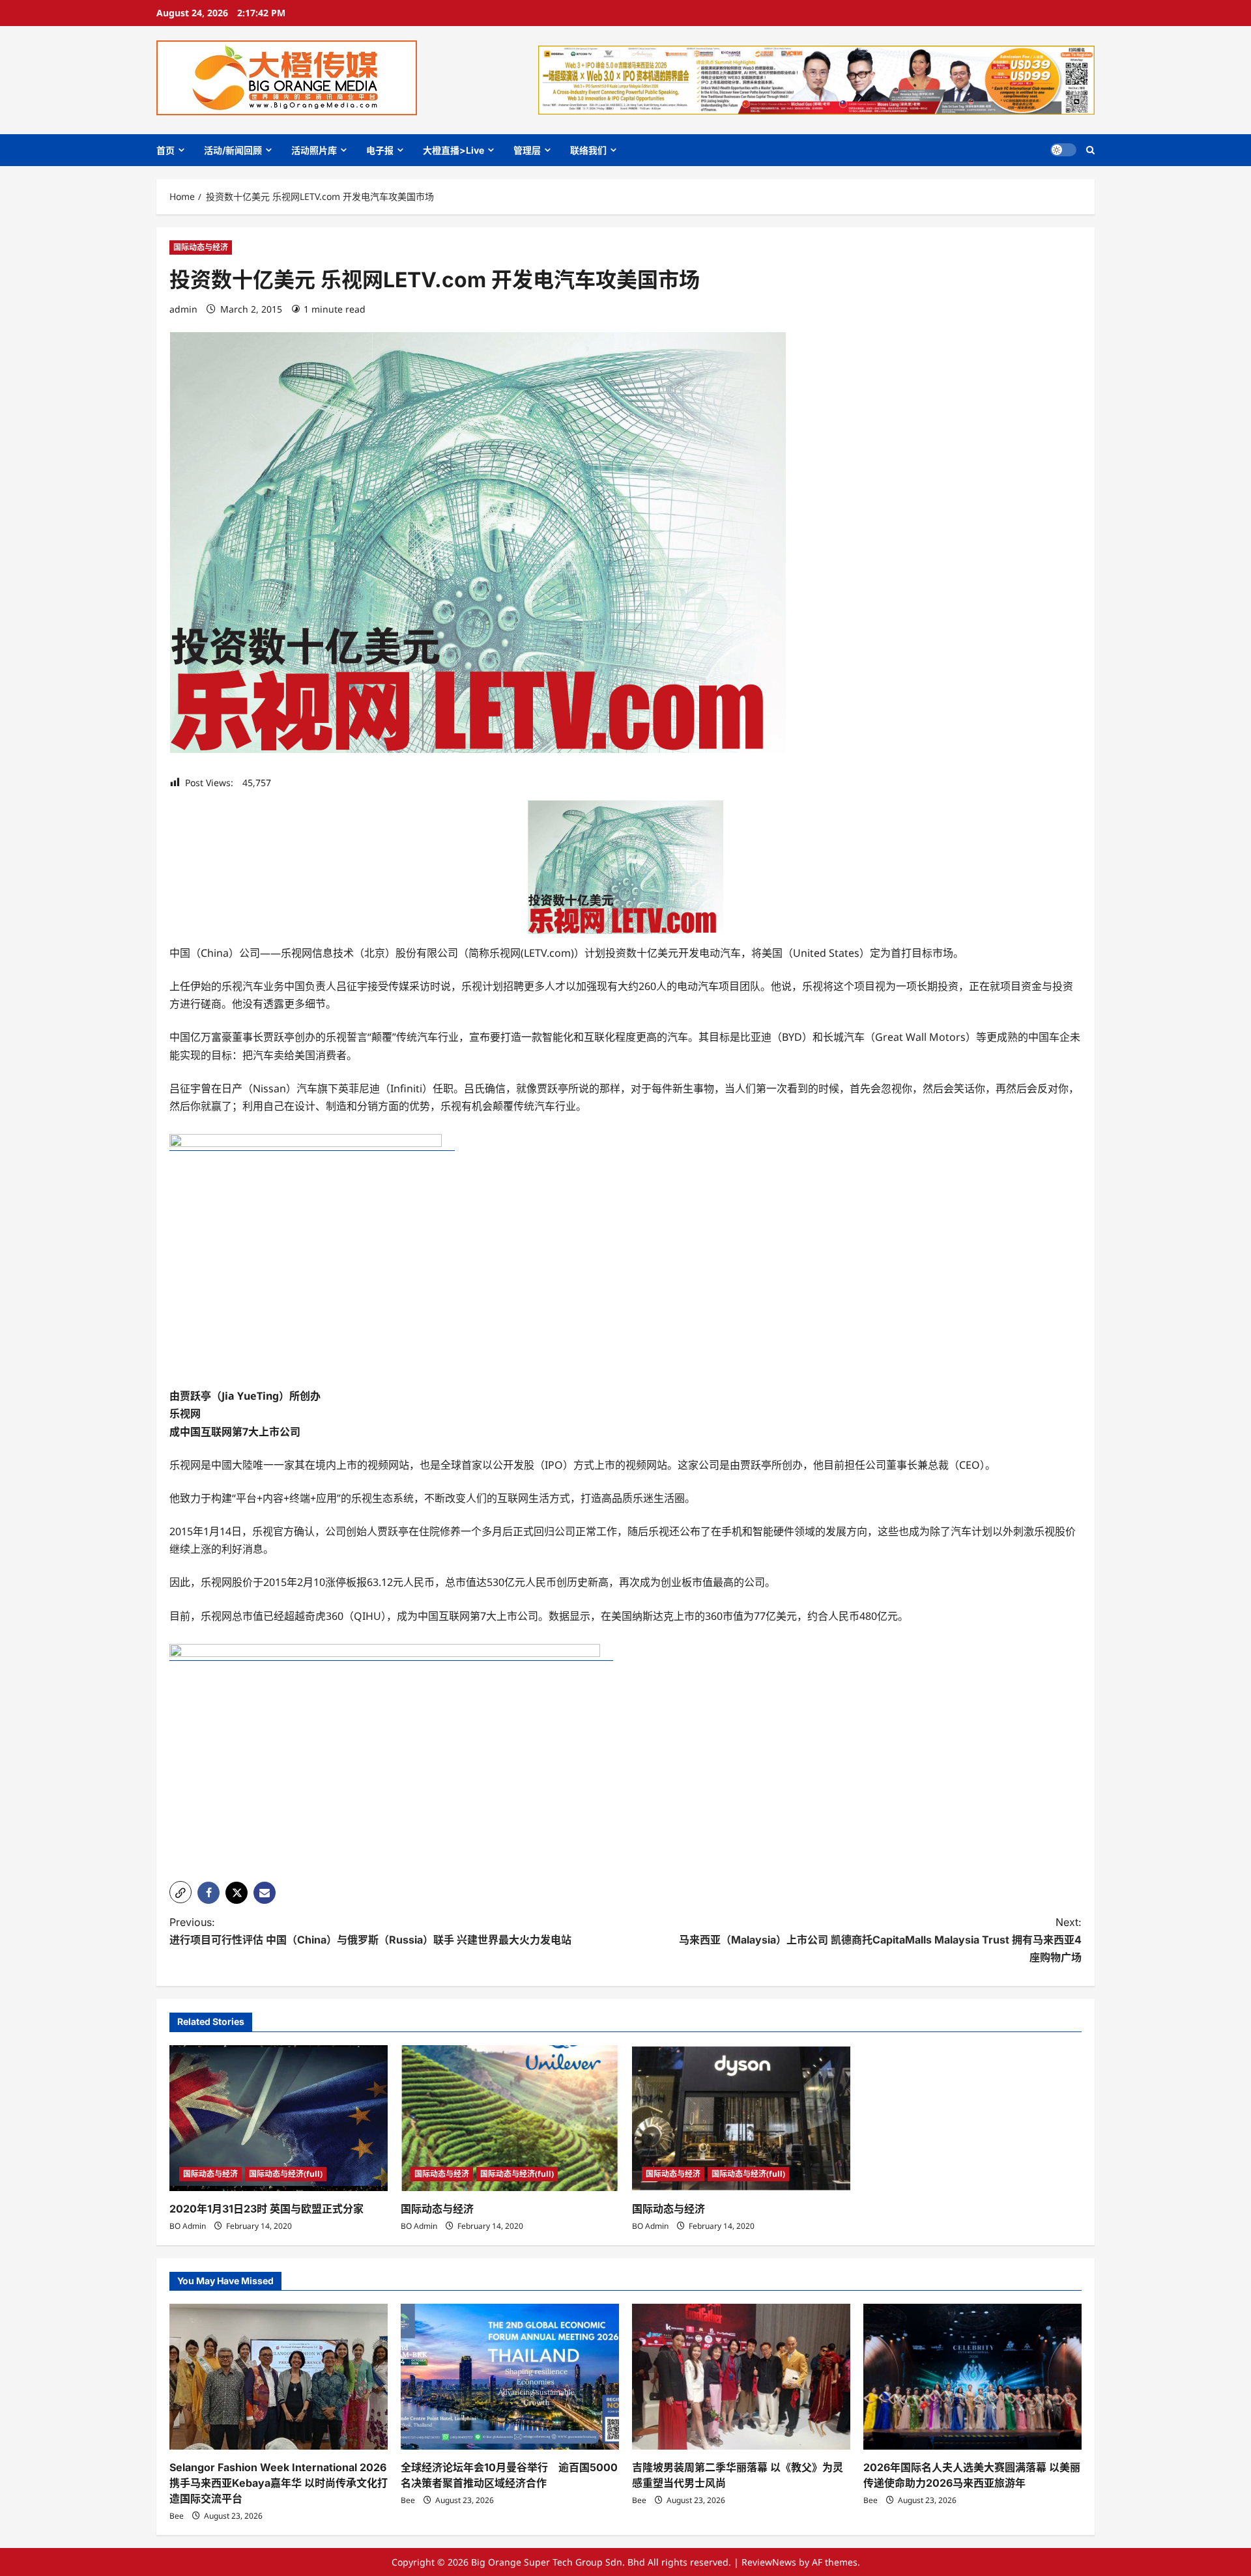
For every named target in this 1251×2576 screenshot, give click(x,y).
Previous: (370, 1931)
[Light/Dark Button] (1063, 150)
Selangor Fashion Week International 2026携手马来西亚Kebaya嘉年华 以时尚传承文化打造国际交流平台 (279, 2483)
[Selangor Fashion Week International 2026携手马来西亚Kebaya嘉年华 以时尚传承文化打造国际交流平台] (279, 2376)
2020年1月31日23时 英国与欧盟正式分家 (266, 2209)
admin (183, 309)
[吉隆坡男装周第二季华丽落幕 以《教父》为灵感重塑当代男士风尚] (741, 2376)
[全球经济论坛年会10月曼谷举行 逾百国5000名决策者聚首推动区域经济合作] (510, 2376)
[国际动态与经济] (510, 2118)
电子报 (380, 150)
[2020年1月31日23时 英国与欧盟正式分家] (279, 2118)
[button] (1090, 150)
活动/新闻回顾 (233, 150)
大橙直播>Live (453, 150)
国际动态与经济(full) (286, 2174)
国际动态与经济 (201, 247)
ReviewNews (769, 2562)
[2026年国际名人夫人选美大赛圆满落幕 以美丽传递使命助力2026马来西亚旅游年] (972, 2376)
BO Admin (188, 2226)
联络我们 (588, 150)
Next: (880, 1940)
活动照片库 (314, 150)
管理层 (527, 150)
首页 (165, 150)
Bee (177, 2516)
